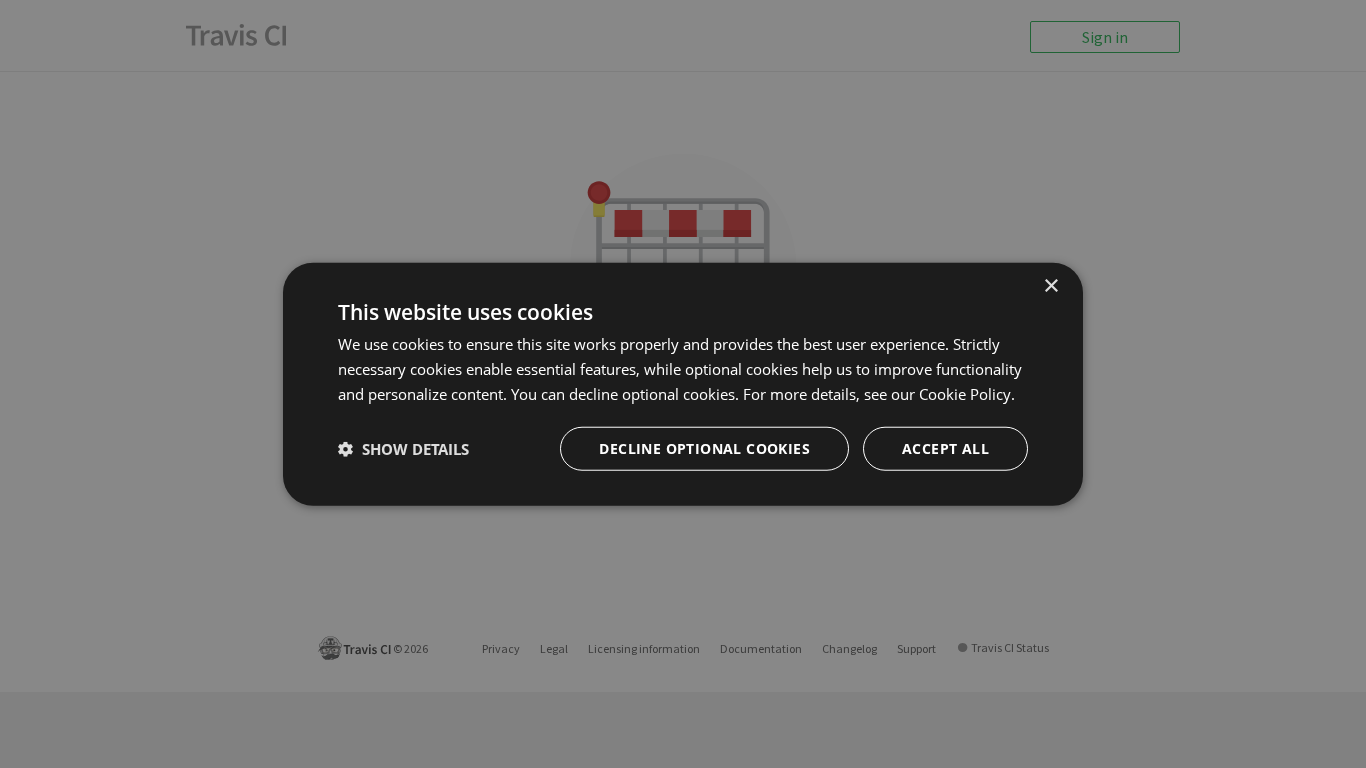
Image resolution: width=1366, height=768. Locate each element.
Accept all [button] (945, 447)
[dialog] (683, 384)
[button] (403, 448)
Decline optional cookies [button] (704, 447)
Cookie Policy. (967, 394)
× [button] (1050, 286)
